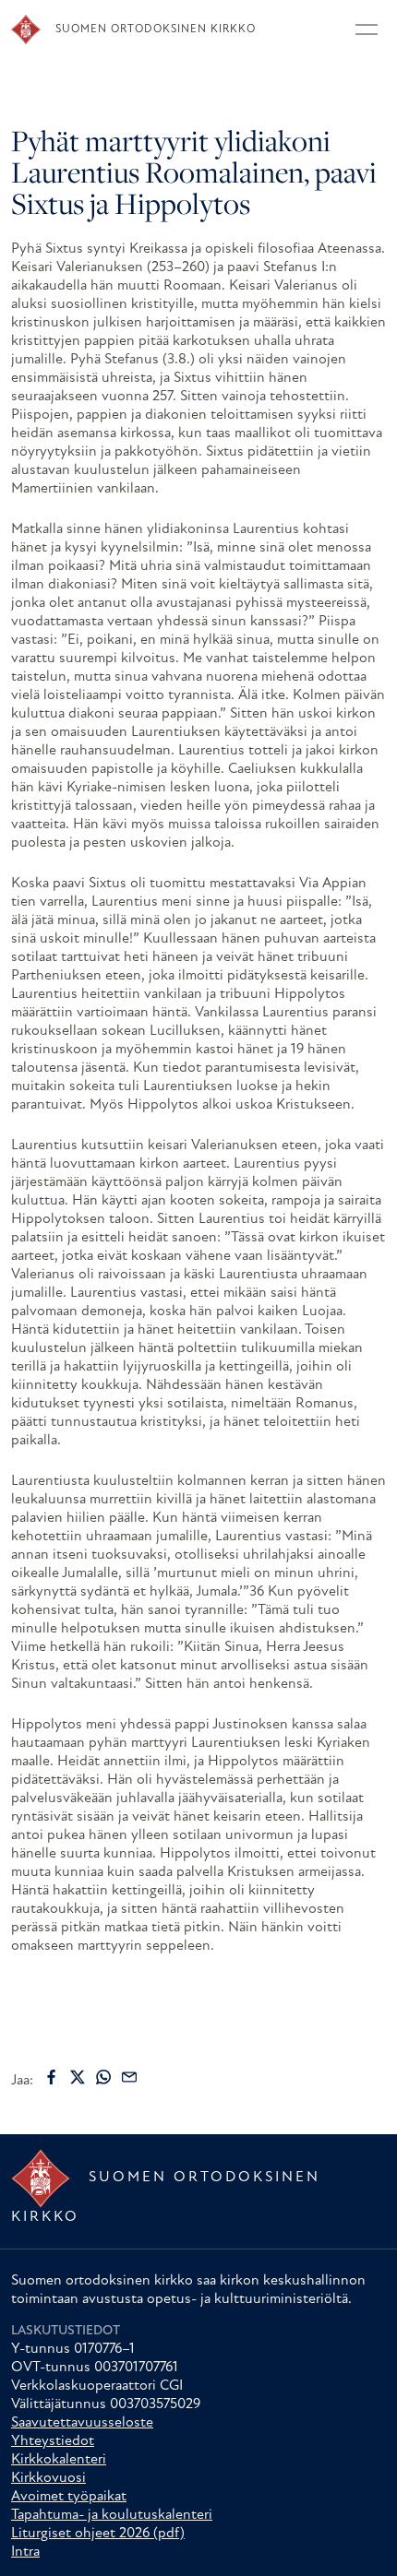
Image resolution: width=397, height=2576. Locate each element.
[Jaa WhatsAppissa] (103, 2077)
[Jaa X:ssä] (78, 2077)
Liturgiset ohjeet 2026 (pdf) (98, 2534)
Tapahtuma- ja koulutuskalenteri (112, 2515)
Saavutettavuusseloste (82, 2423)
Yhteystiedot (53, 2441)
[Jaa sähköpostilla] (129, 2077)
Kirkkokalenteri (59, 2460)
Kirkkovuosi (48, 2478)
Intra (25, 2552)
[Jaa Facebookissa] (52, 2077)
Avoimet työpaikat (69, 2497)
